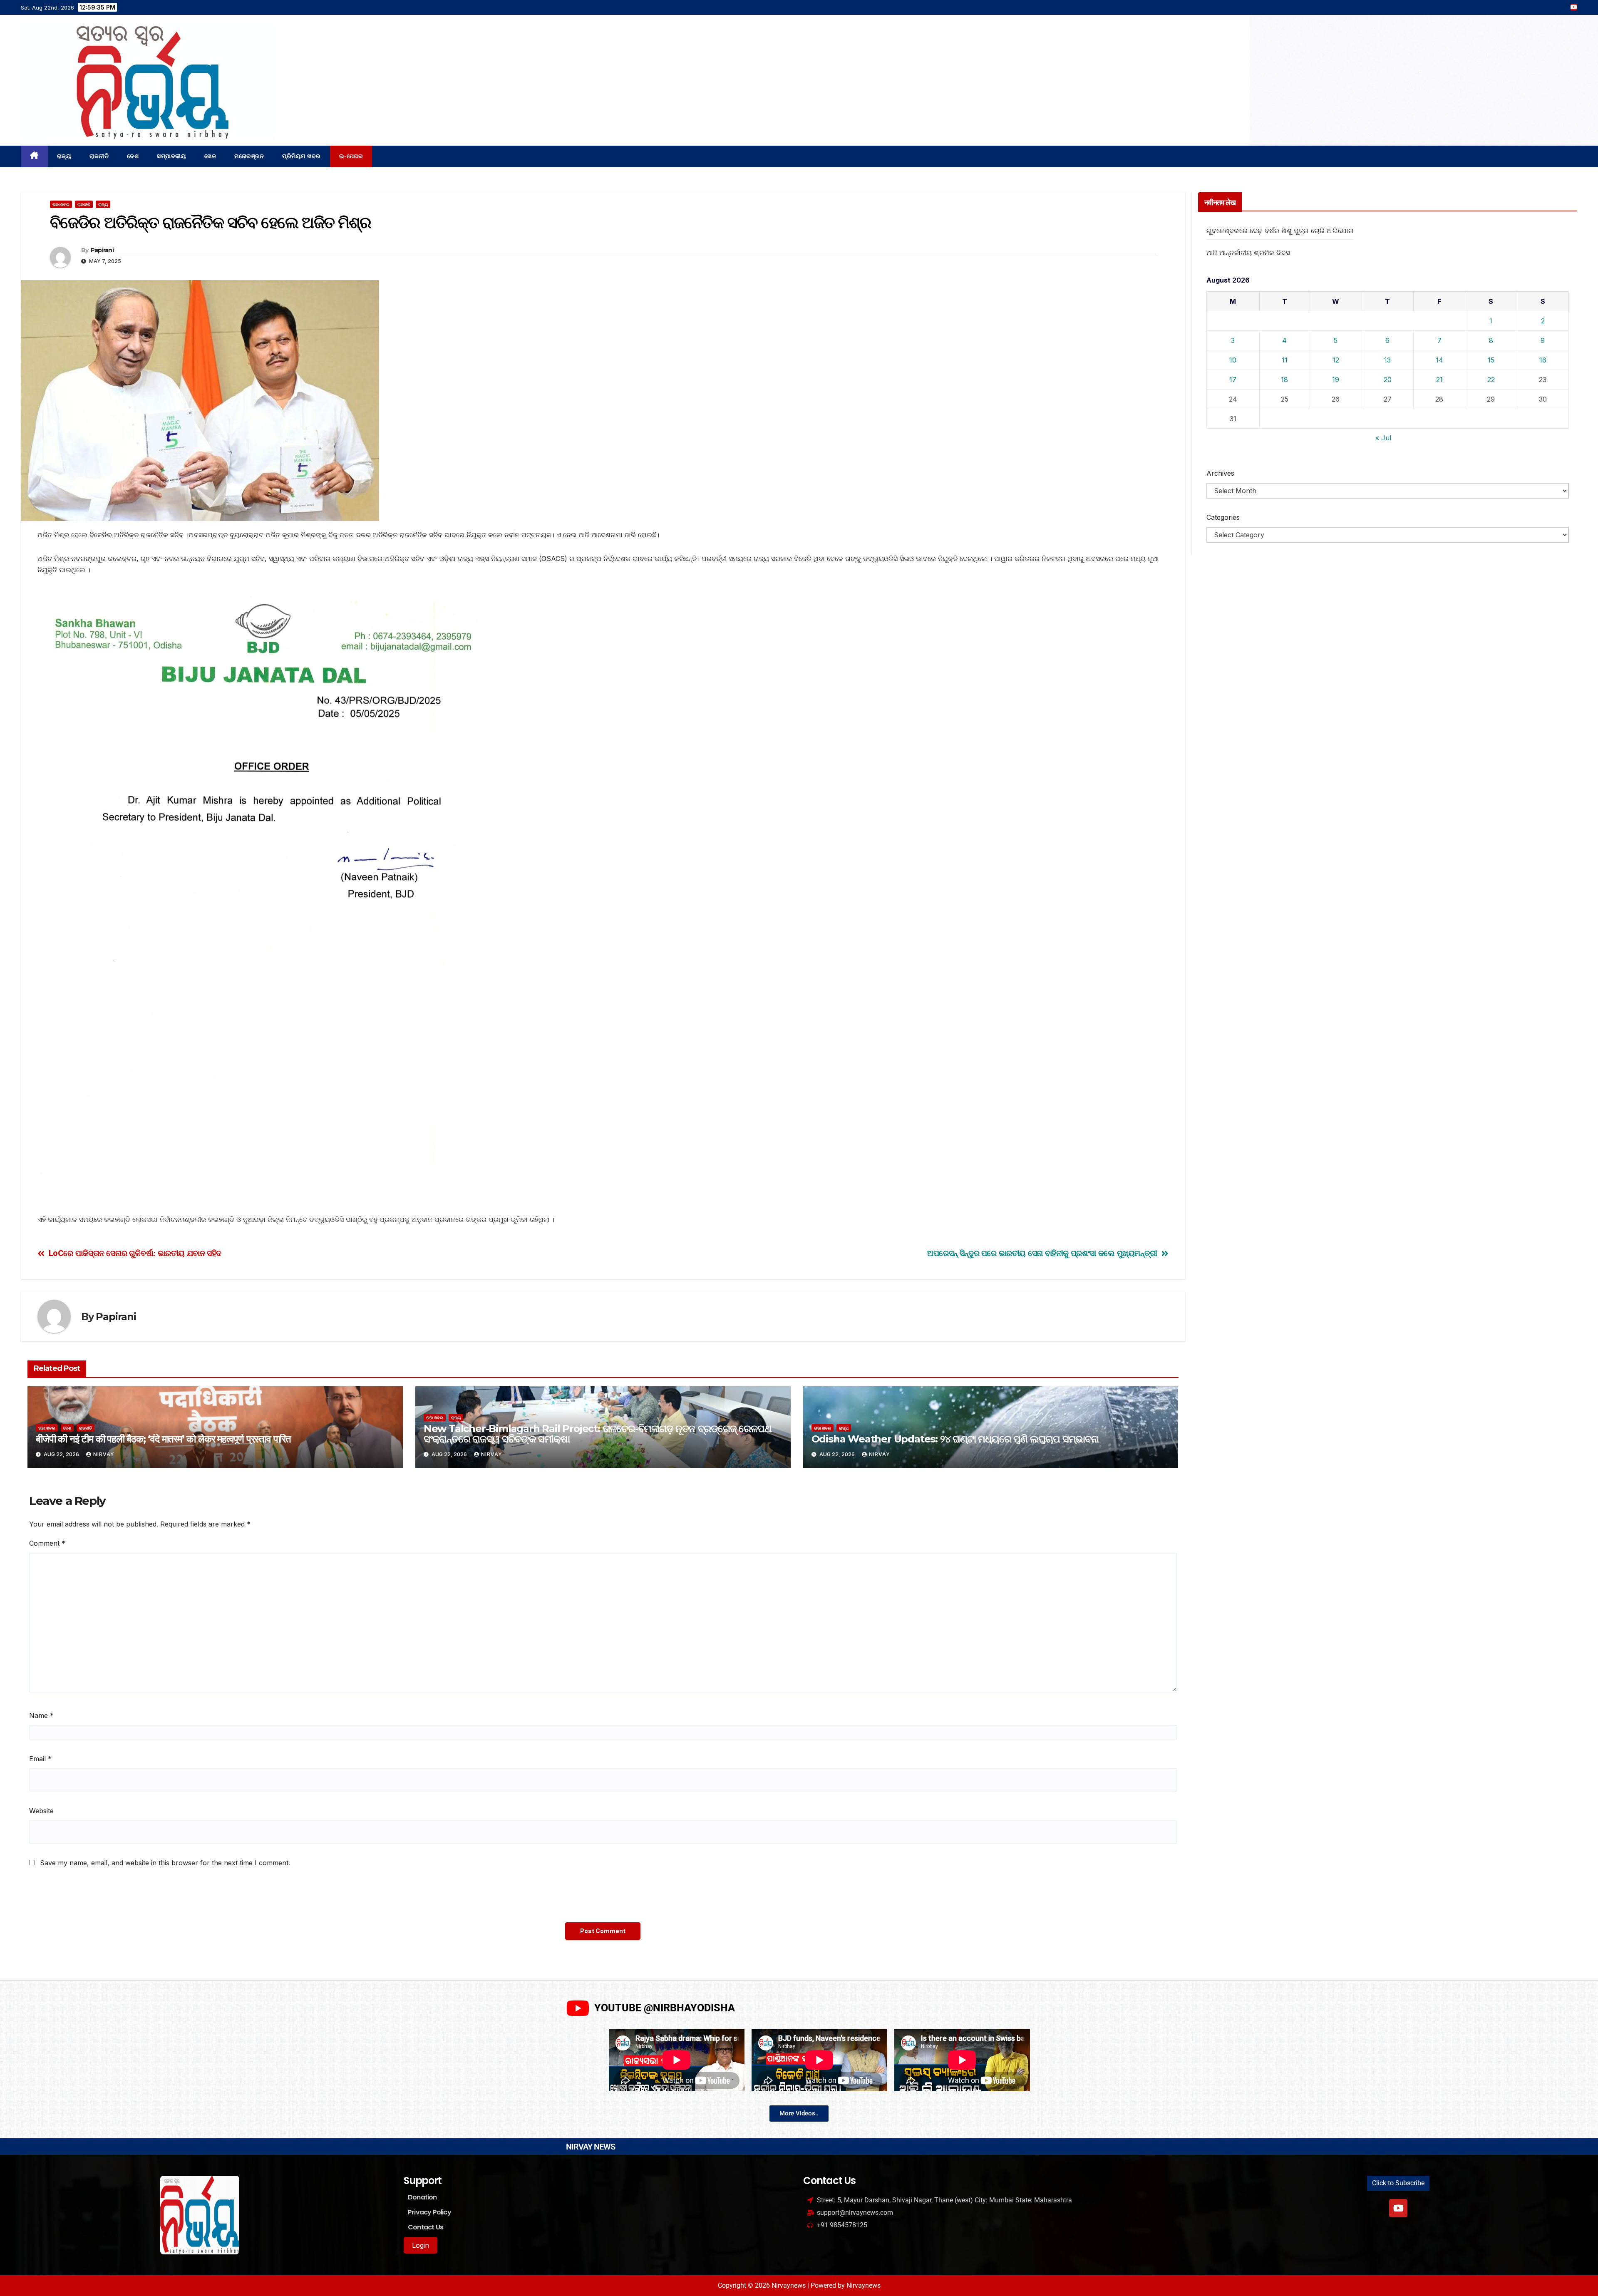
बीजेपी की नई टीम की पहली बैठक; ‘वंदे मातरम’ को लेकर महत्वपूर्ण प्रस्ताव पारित (163, 1439)
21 (1439, 380)
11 (1285, 360)
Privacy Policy (429, 2212)
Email (40, 1759)
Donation (422, 2197)
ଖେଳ (210, 156)
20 (1388, 380)
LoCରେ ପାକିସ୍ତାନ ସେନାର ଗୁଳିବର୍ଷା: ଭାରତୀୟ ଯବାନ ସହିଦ (135, 1253)
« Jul (1383, 438)
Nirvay (104, 1454)
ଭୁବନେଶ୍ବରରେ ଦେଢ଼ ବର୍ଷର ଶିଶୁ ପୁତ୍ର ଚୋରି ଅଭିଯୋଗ (1280, 231)
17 (1233, 380)
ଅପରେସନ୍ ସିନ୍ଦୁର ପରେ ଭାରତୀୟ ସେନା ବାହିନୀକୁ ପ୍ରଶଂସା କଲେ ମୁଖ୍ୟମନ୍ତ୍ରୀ (1042, 1253)
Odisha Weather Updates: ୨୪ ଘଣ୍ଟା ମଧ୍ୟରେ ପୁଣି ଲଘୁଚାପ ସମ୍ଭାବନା (955, 1439)
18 (1284, 380)
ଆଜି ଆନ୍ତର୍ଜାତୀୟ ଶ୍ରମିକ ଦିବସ (1248, 253)
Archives (1220, 473)
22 (1491, 380)
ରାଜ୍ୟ (64, 156)
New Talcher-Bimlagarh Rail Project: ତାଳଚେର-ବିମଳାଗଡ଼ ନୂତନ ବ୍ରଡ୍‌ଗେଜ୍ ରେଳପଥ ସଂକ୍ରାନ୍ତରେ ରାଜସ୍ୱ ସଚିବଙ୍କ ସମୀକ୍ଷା (598, 1434)
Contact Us (426, 2227)
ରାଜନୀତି (99, 156)
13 (1387, 360)
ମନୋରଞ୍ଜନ (249, 156)
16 (1543, 360)
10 (1233, 360)
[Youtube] (1398, 2208)
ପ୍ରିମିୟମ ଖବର (301, 156)
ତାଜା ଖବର (61, 204)
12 (1336, 360)
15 (1491, 360)
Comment (47, 1543)
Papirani (102, 250)
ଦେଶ (133, 156)
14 (1439, 360)
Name (41, 1715)
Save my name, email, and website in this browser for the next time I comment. (165, 1863)
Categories (1223, 517)
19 (1336, 380)
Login (421, 2245)
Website (41, 1811)
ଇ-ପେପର (351, 156)
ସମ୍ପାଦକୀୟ (171, 156)
